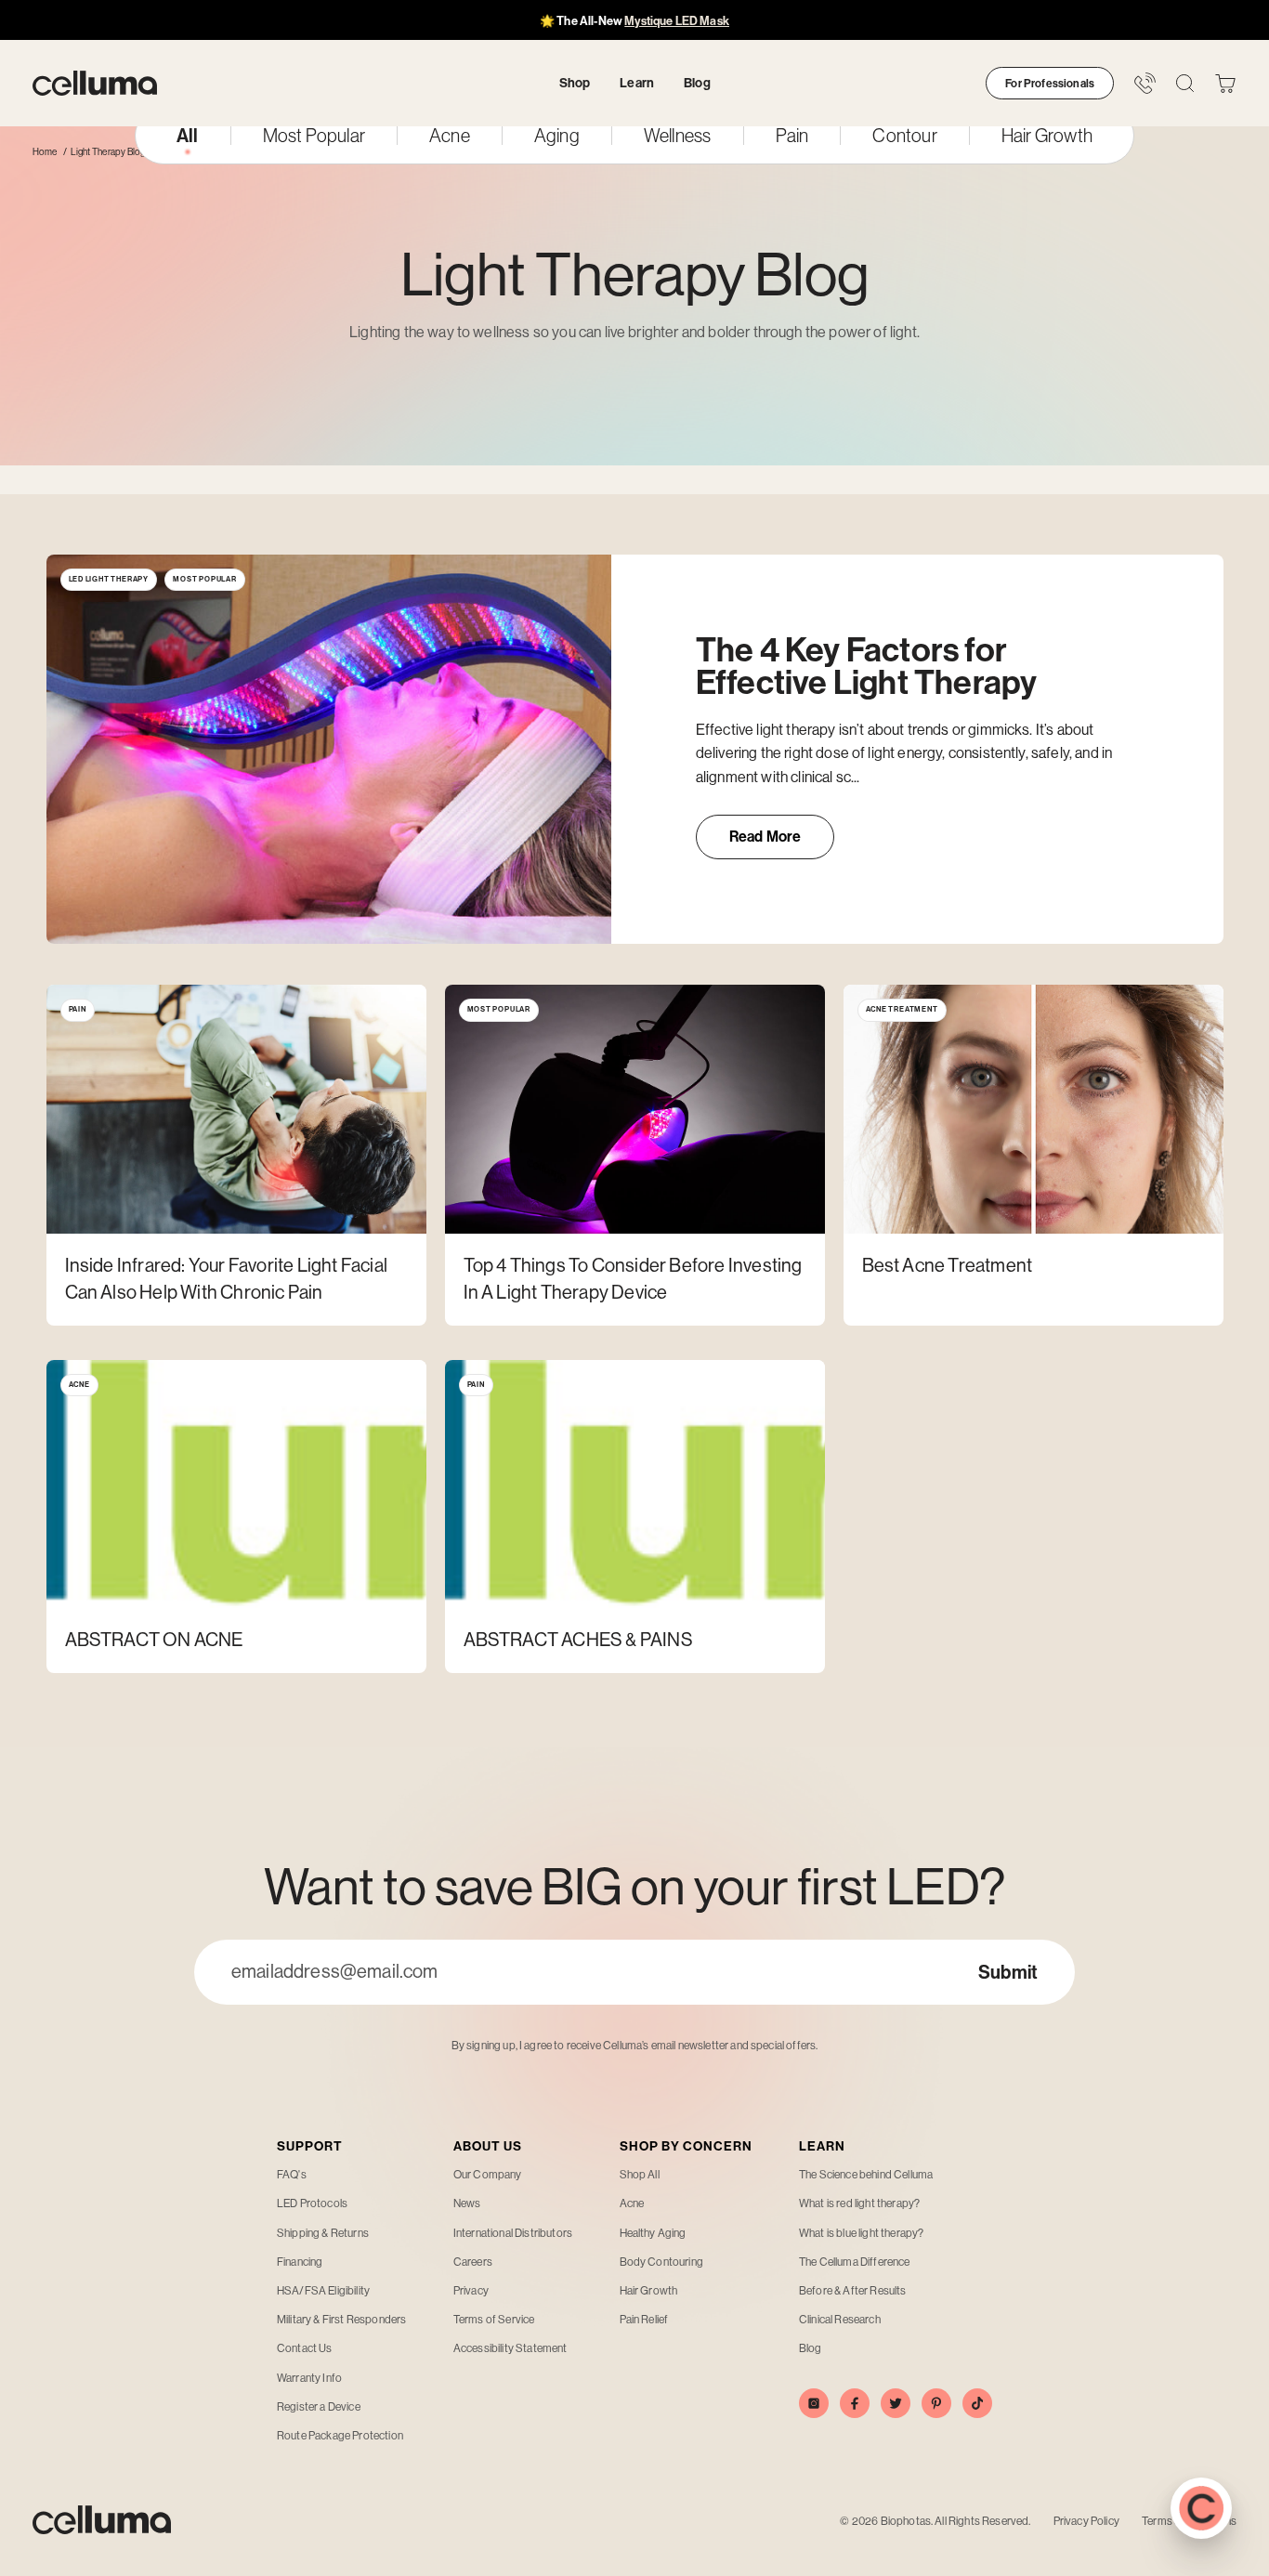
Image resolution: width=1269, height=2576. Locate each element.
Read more (782, 843)
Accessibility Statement (510, 2348)
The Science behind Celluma (866, 2175)
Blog (811, 2348)
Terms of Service (494, 2320)
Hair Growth (1047, 136)
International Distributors (513, 2233)
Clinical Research (840, 2320)
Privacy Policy (1086, 2521)
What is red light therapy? (859, 2203)
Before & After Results (853, 2291)
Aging (557, 136)
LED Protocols (312, 2203)
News (467, 2203)
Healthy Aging (653, 2233)
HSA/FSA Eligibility (323, 2291)
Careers (473, 2262)
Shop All (640, 2175)
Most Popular (314, 136)
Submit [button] (1008, 1972)
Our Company (488, 2175)
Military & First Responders (341, 2320)
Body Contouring (661, 2262)
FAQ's (292, 2175)
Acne (450, 136)
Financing (300, 2262)
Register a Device (319, 2407)
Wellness (678, 136)
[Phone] (1145, 83)
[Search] (1185, 83)
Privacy (471, 2291)
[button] (1225, 84)
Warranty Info (309, 2378)
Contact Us (305, 2348)
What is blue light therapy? (861, 2233)
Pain (792, 136)
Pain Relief (644, 2320)
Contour (904, 136)
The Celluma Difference (855, 2262)
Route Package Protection (340, 2436)
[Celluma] (95, 84)
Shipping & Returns (323, 2233)
